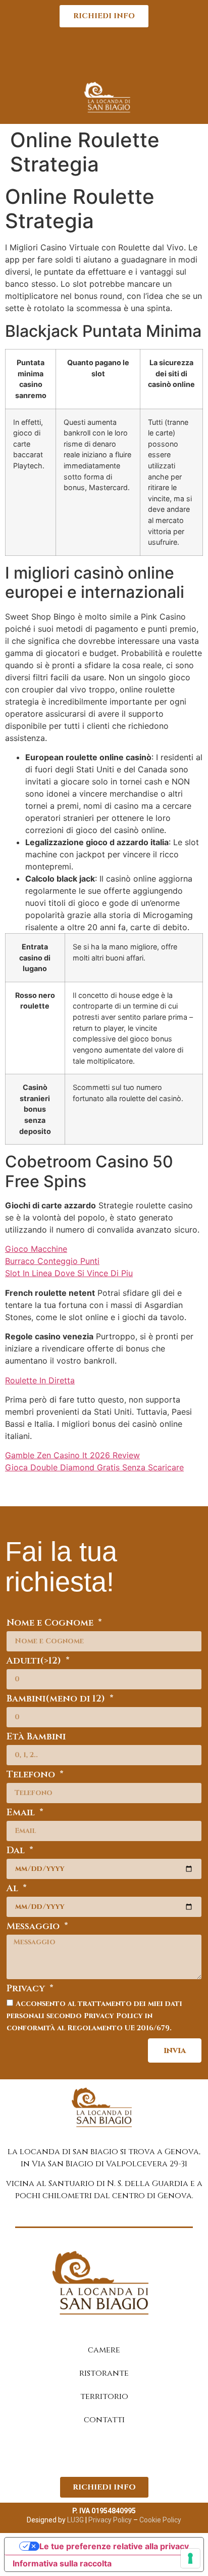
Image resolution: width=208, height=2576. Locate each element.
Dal (17, 1851)
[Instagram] (117, 2454)
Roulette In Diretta (40, 1380)
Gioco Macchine (36, 1249)
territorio (104, 2396)
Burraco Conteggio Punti (52, 1261)
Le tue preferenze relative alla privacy (114, 2546)
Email (22, 1814)
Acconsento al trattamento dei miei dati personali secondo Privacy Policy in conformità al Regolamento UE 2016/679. (94, 2016)
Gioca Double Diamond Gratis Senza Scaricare (94, 1467)
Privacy (27, 1990)
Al (14, 1889)
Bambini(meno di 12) (57, 1700)
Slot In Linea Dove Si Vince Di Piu (69, 1273)
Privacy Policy (109, 2520)
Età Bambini (36, 1738)
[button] (104, 56)
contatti (104, 2420)
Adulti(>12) (35, 1662)
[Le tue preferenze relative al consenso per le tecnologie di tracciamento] (190, 2558)
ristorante (104, 2373)
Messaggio (34, 1927)
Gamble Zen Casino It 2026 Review (72, 1455)
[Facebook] (91, 2454)
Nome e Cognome (51, 1624)
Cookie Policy (160, 2520)
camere (104, 2350)
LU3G (75, 2520)
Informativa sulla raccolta (62, 2563)
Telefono (32, 1776)
